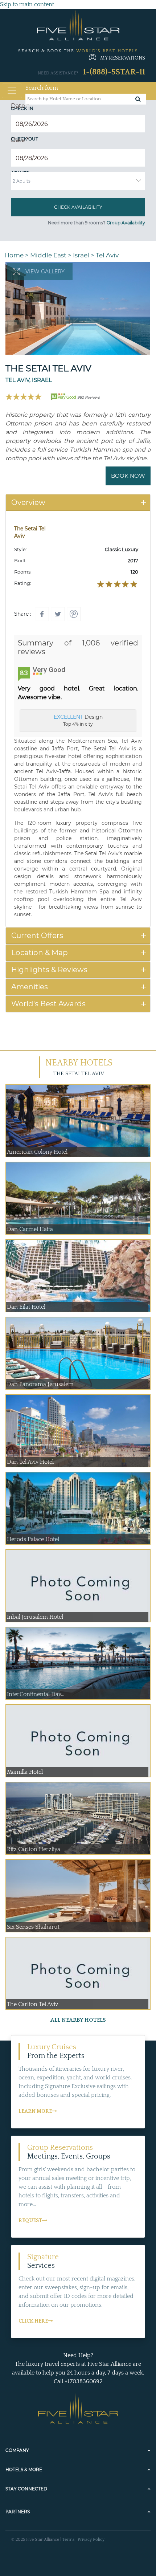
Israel (81, 255)
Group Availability (126, 223)
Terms (68, 2540)
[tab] (78, 503)
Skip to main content (27, 4)
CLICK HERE (33, 2321)
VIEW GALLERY (45, 272)
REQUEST (30, 2221)
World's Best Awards (48, 1004)
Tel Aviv (107, 255)
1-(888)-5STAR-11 (114, 72)
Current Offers (37, 936)
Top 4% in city (78, 720)
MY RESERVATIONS (123, 58)
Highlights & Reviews (49, 970)
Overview (28, 502)
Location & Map (40, 953)
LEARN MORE (35, 2111)
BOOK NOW (128, 476)
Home (14, 255)
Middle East (48, 255)
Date (20, 106)
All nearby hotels (78, 2020)
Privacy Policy (91, 2540)
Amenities (30, 987)
